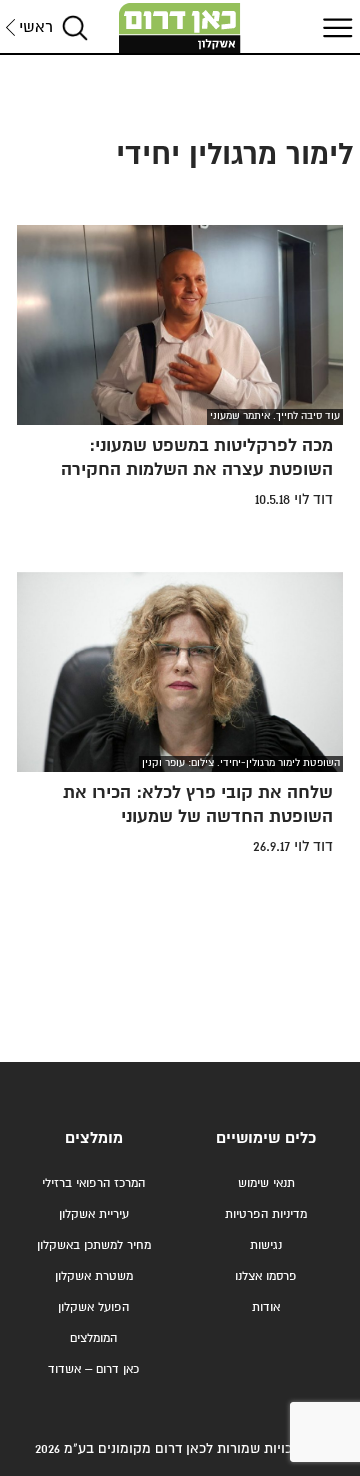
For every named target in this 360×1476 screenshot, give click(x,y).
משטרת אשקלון (94, 1276)
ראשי (36, 27)
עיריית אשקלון (94, 1214)
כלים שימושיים (266, 1138)
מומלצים (94, 1138)
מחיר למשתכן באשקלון (94, 1245)
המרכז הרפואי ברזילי (93, 1183)
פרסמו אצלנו (266, 1276)
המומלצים (93, 1338)
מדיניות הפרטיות (266, 1214)
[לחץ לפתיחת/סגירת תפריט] (335, 27)
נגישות (266, 1245)
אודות (266, 1307)
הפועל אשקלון (93, 1307)
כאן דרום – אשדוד (93, 1369)
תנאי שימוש (266, 1183)
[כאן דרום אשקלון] (180, 28)
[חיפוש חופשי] (75, 27)
